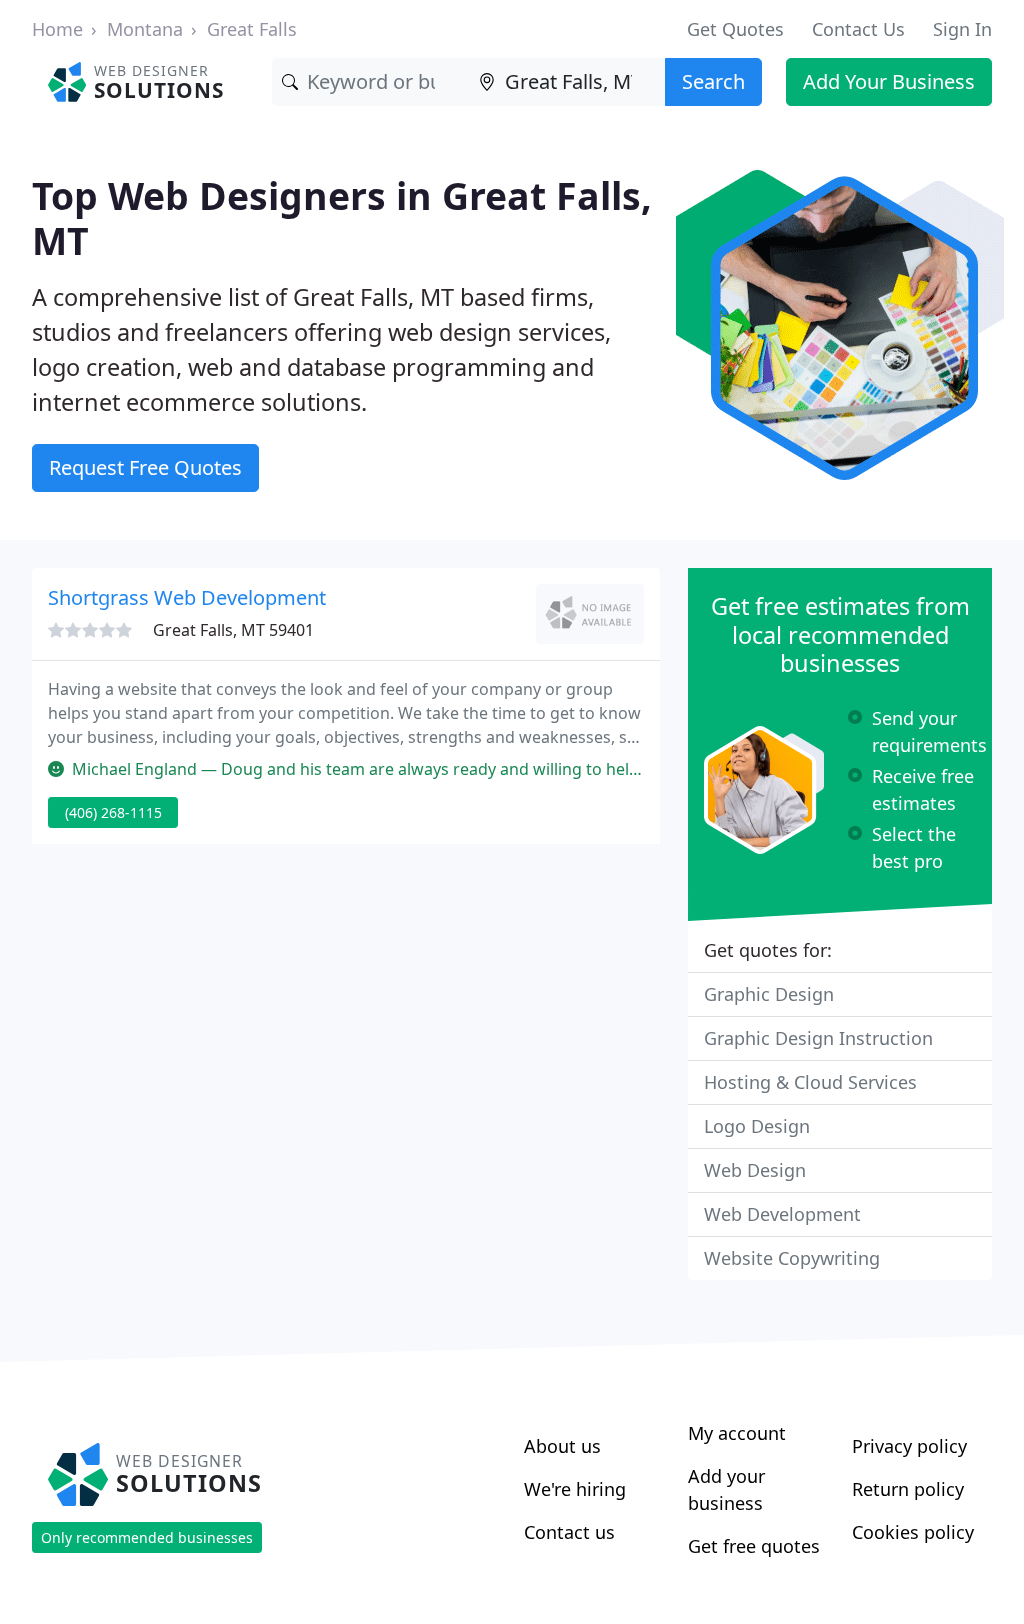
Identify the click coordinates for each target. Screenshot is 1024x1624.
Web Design (755, 1170)
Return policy (908, 1489)
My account (737, 1433)
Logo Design (757, 1126)
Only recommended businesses (147, 1537)
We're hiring (575, 1489)
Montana (145, 29)
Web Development (782, 1214)
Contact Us (858, 29)
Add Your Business (889, 81)
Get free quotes (754, 1546)
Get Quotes (735, 29)
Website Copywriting (792, 1258)
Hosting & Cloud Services (810, 1082)
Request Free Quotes (145, 467)
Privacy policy (909, 1446)
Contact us (569, 1532)
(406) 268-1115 (113, 812)
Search (713, 81)
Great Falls (252, 29)
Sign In (962, 29)
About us (562, 1446)
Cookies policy (913, 1532)
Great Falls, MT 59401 (233, 630)
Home (57, 29)
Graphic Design (769, 994)
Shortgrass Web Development (187, 597)
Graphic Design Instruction (818, 1038)
